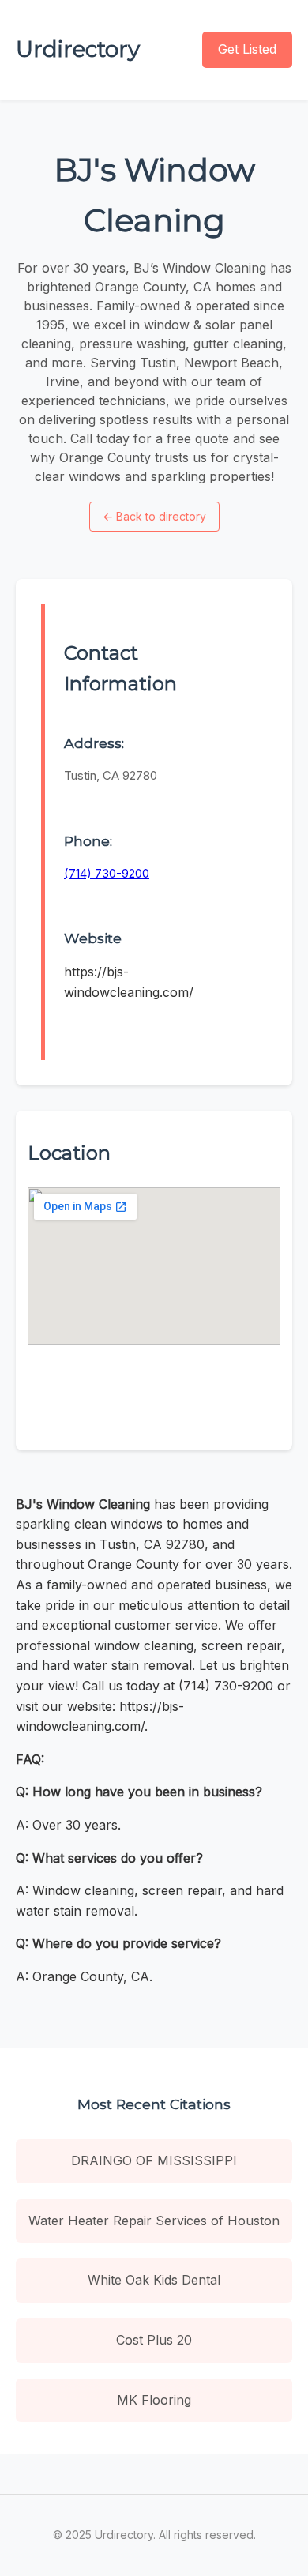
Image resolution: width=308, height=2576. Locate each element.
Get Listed (247, 49)
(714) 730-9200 (107, 873)
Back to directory (154, 516)
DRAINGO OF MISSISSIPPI (154, 2160)
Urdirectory (78, 49)
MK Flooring (154, 2400)
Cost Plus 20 (154, 2340)
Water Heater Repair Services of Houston (154, 2221)
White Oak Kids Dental (154, 2280)
